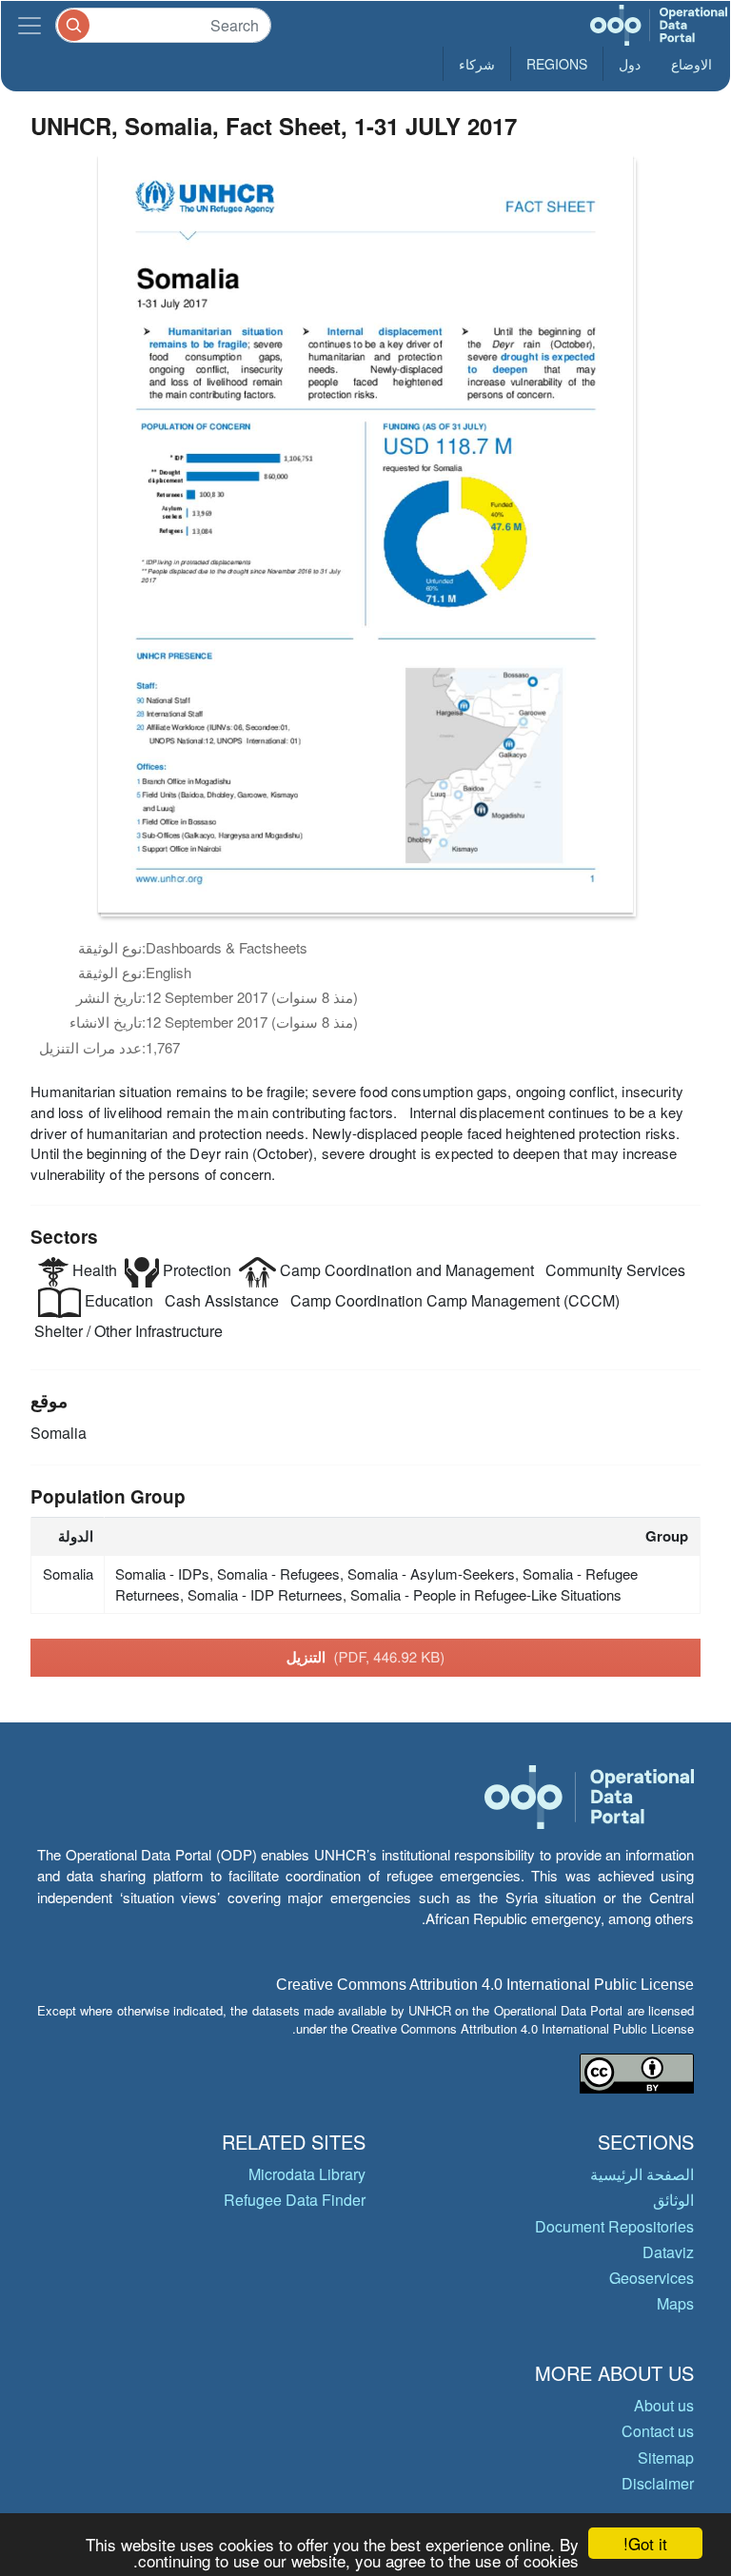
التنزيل (366, 1657)
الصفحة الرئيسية (642, 2174)
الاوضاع (691, 64)
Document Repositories (614, 2226)
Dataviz (668, 2252)
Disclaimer (658, 2483)
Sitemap (666, 2458)
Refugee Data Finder (295, 2200)
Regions (557, 64)
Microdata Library (307, 2174)
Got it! (645, 2543)
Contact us (658, 2431)
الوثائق (673, 2200)
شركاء (477, 64)
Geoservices (652, 2278)
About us (664, 2405)
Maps (675, 2303)
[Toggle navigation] (30, 25)
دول (630, 64)
